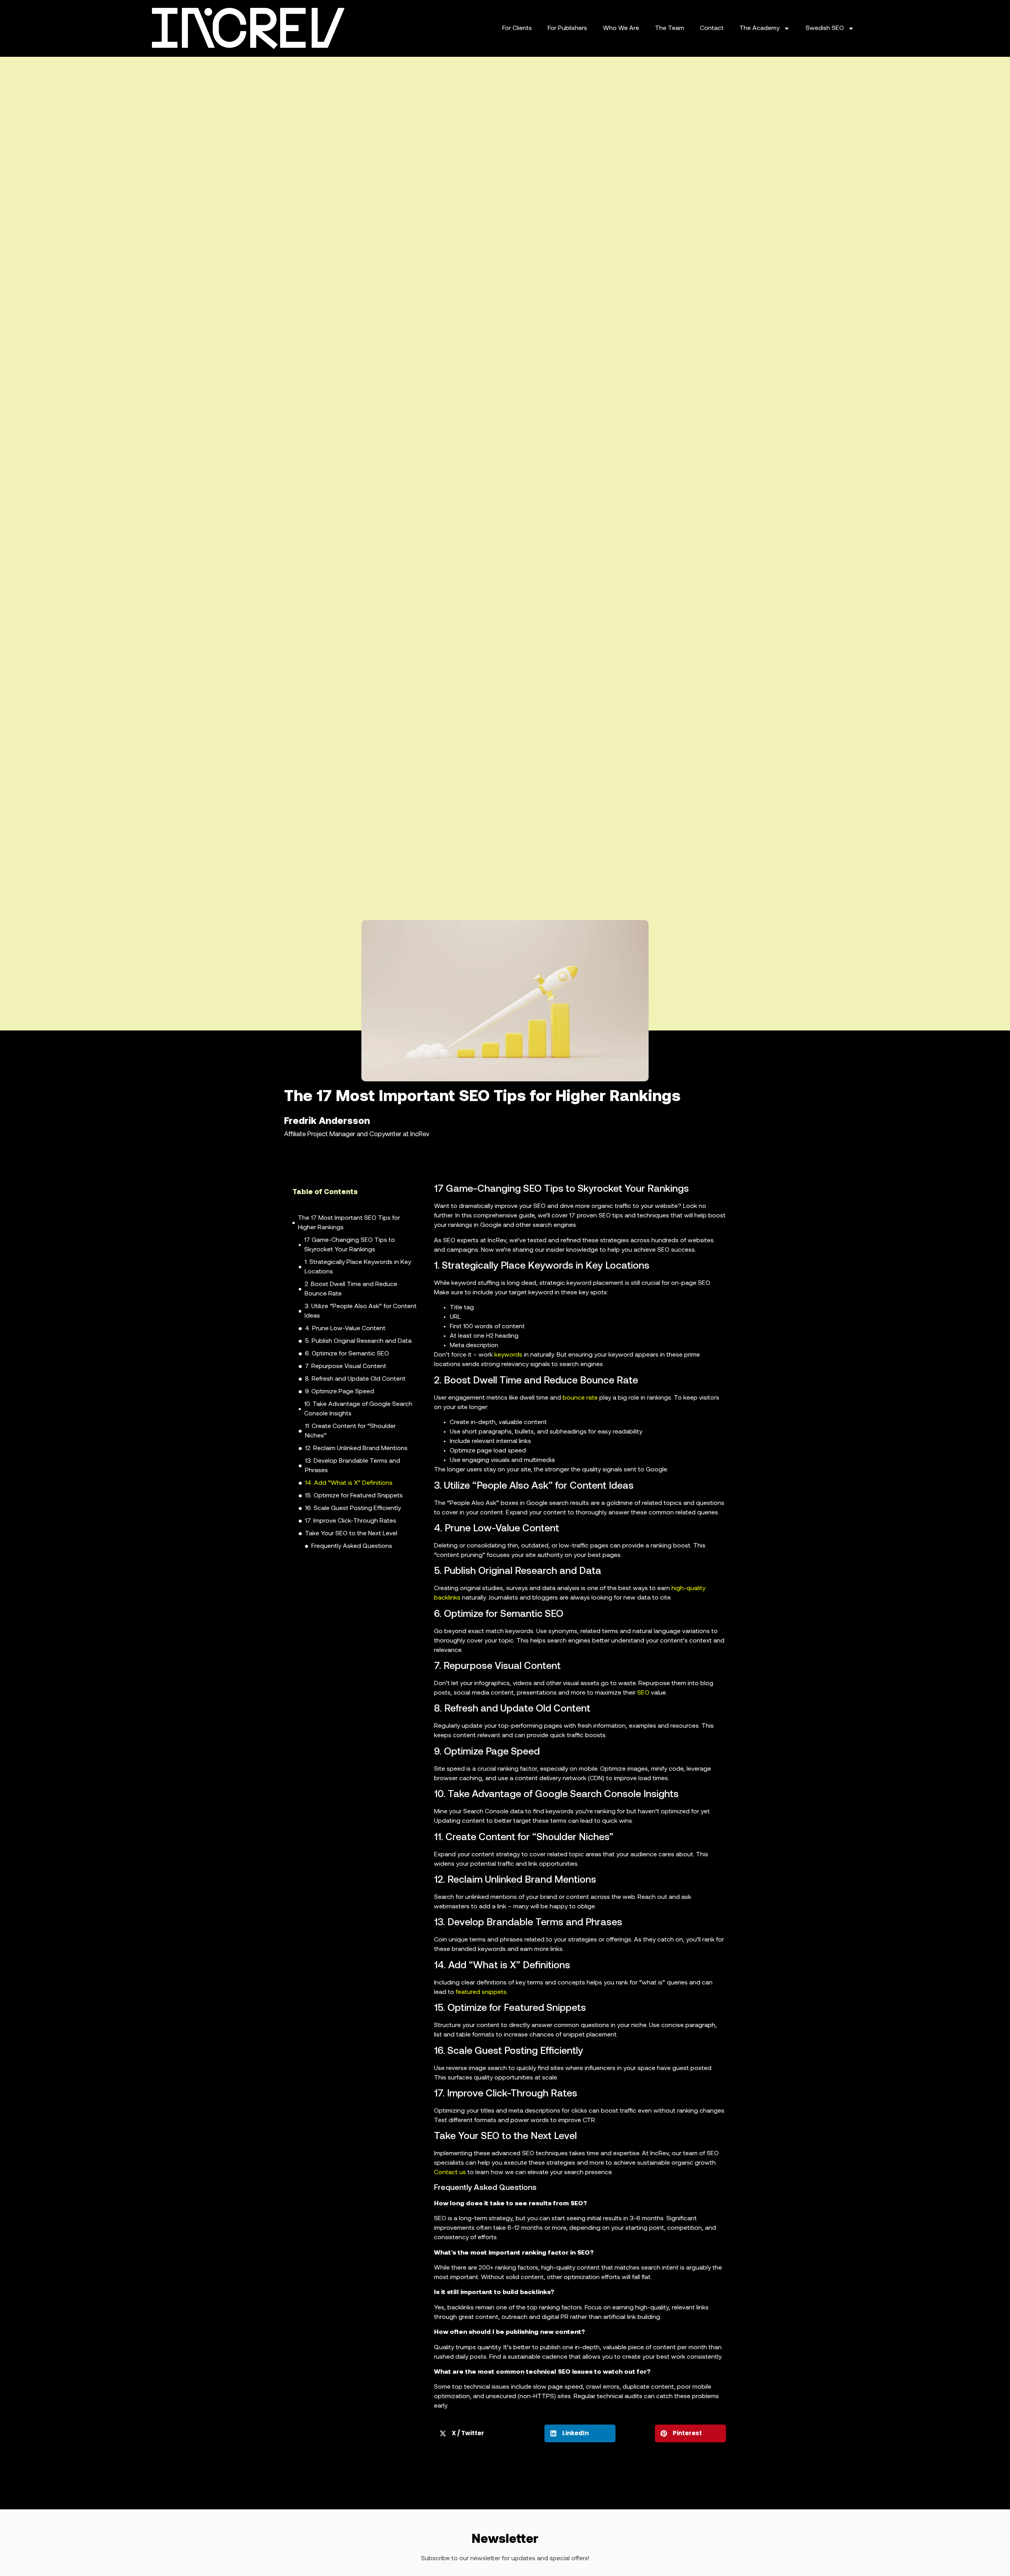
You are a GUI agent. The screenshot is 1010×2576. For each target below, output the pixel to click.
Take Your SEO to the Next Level (351, 1534)
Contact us (450, 2173)
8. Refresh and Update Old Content (355, 1379)
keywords (508, 1355)
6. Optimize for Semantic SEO (347, 1354)
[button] (415, 1193)
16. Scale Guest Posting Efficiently (353, 1508)
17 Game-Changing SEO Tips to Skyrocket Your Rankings (350, 1245)
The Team (670, 28)
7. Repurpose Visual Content (346, 1366)
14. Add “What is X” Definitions (349, 1483)
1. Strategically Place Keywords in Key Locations (358, 1267)
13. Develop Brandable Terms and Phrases (353, 1466)
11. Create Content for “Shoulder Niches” (350, 1431)
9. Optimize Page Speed (339, 1392)
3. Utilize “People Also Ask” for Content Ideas (361, 1311)
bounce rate (580, 1398)
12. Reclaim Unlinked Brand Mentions (356, 1449)
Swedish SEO (825, 28)
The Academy (759, 28)
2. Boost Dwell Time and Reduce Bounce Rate (351, 1289)
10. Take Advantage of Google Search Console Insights (358, 1409)
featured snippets (481, 1992)
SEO (643, 1693)
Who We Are (621, 28)
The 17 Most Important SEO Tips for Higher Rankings (349, 1223)
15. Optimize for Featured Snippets (354, 1496)
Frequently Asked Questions (352, 1546)
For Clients (517, 28)
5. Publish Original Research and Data (358, 1341)
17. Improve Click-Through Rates (351, 1521)
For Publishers (567, 28)
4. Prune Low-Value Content (345, 1329)
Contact (712, 28)
